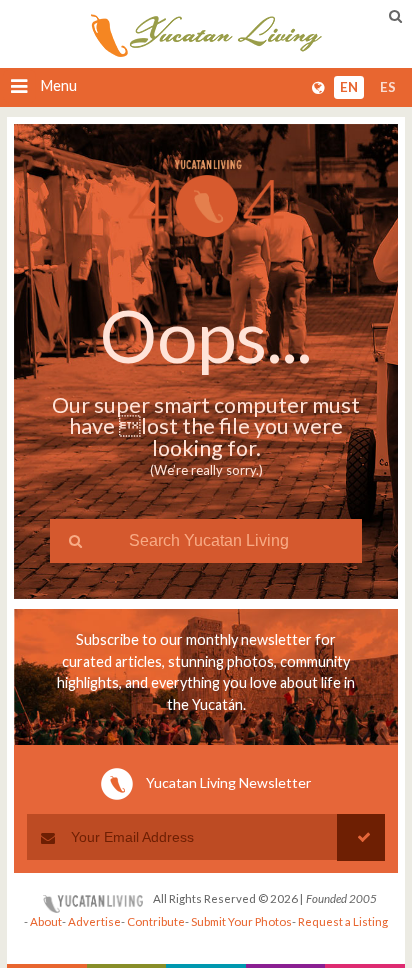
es (388, 88)
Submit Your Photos (241, 921)
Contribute (156, 921)
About (46, 921)
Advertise (94, 921)
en (349, 88)
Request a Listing (343, 921)
